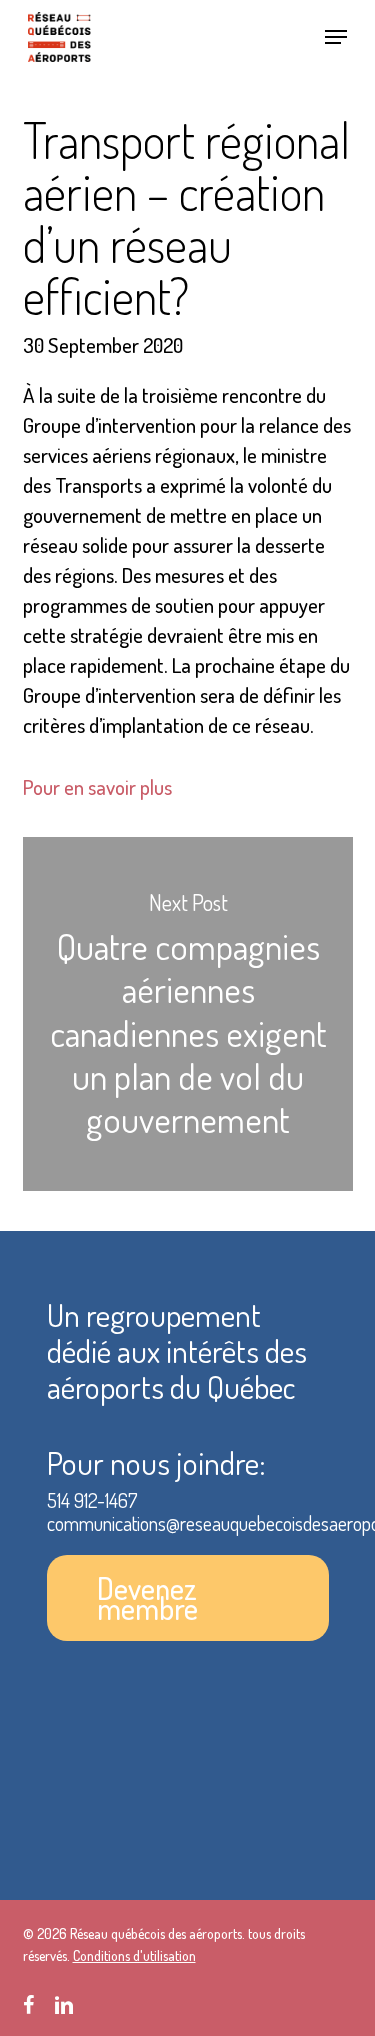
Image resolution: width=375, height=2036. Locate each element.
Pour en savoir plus (97, 786)
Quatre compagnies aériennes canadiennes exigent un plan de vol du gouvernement (188, 1014)
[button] (336, 37)
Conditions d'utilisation (134, 1955)
